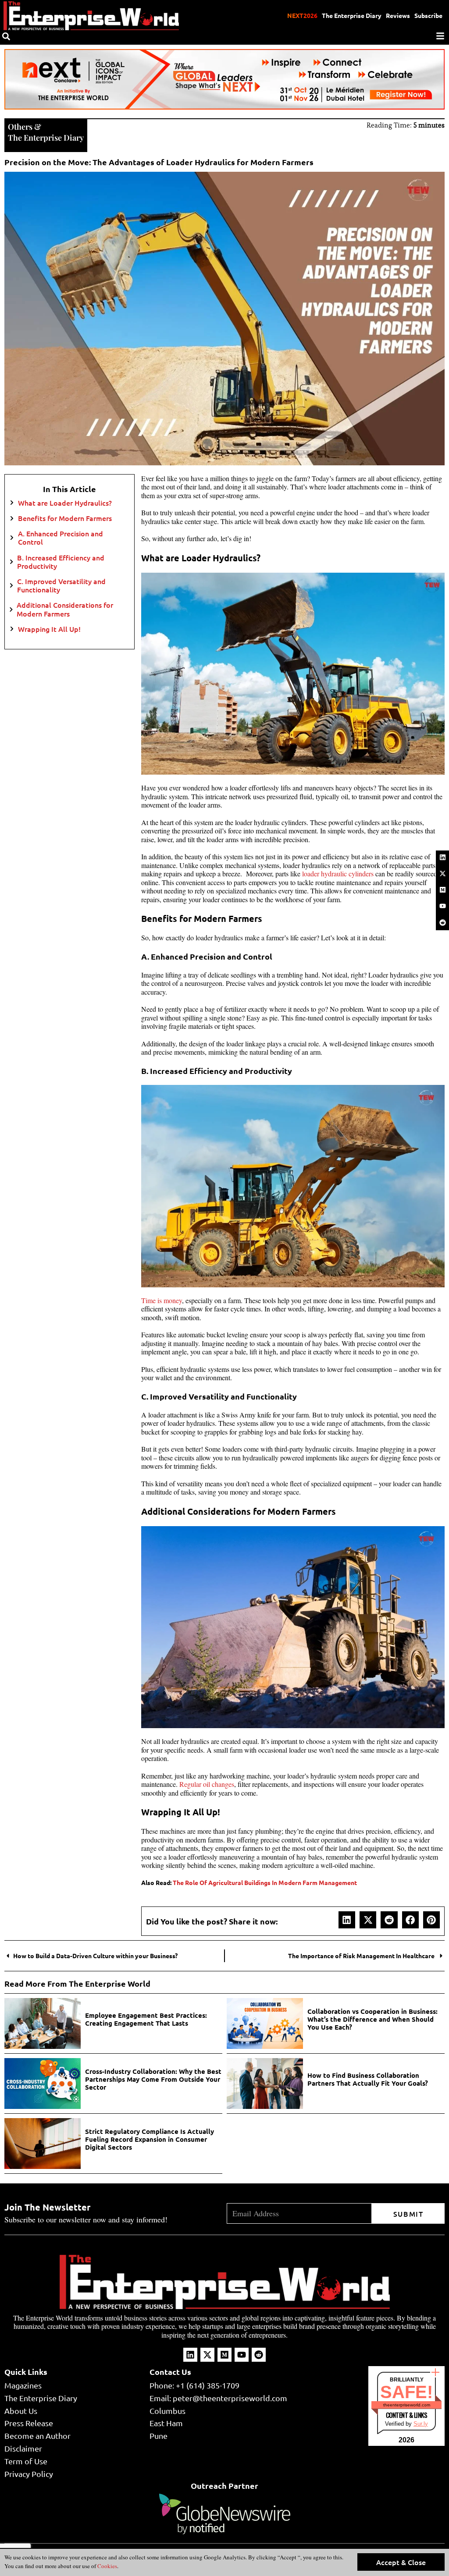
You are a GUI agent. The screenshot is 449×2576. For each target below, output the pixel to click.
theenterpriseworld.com (407, 2405)
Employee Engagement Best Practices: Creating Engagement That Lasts (146, 2019)
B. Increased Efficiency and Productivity (61, 562)
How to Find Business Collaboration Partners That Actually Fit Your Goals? (368, 2079)
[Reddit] (442, 922)
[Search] (6, 36)
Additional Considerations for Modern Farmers (65, 609)
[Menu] (440, 36)
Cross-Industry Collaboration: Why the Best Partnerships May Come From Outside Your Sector (153, 2079)
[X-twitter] (442, 873)
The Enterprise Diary (352, 15)
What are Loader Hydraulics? (66, 503)
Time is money (162, 1300)
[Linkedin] (442, 857)
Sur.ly (421, 2424)
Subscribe (428, 15)
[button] (347, 1920)
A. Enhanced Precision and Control (61, 538)
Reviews (398, 15)
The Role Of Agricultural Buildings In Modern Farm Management (265, 1882)
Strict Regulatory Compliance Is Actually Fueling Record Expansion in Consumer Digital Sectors (150, 2139)
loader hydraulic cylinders (338, 873)
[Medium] (442, 890)
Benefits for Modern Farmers (66, 518)
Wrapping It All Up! (51, 629)
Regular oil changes (207, 1784)
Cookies (107, 2566)
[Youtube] (442, 906)
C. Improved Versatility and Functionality (61, 585)
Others (20, 127)
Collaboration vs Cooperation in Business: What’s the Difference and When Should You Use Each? (372, 2019)
